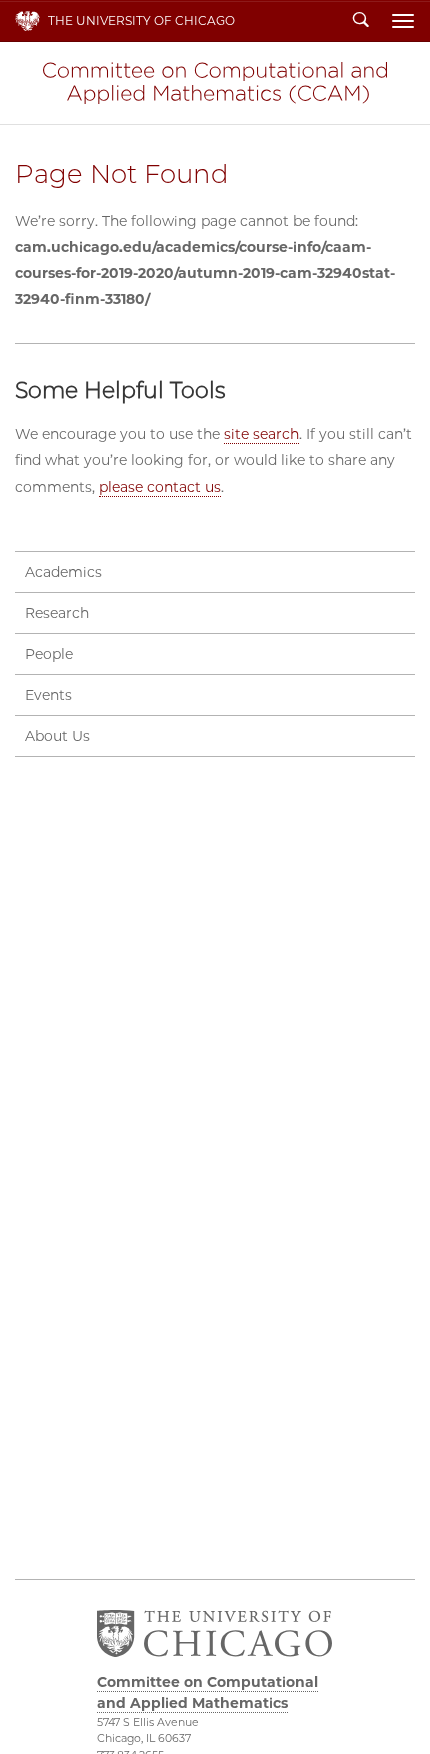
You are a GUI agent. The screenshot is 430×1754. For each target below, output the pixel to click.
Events (48, 695)
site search (261, 434)
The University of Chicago (141, 20)
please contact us (160, 487)
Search (361, 21)
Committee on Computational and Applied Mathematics (215, 83)
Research (57, 613)
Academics (63, 572)
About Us (57, 736)
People (49, 654)
